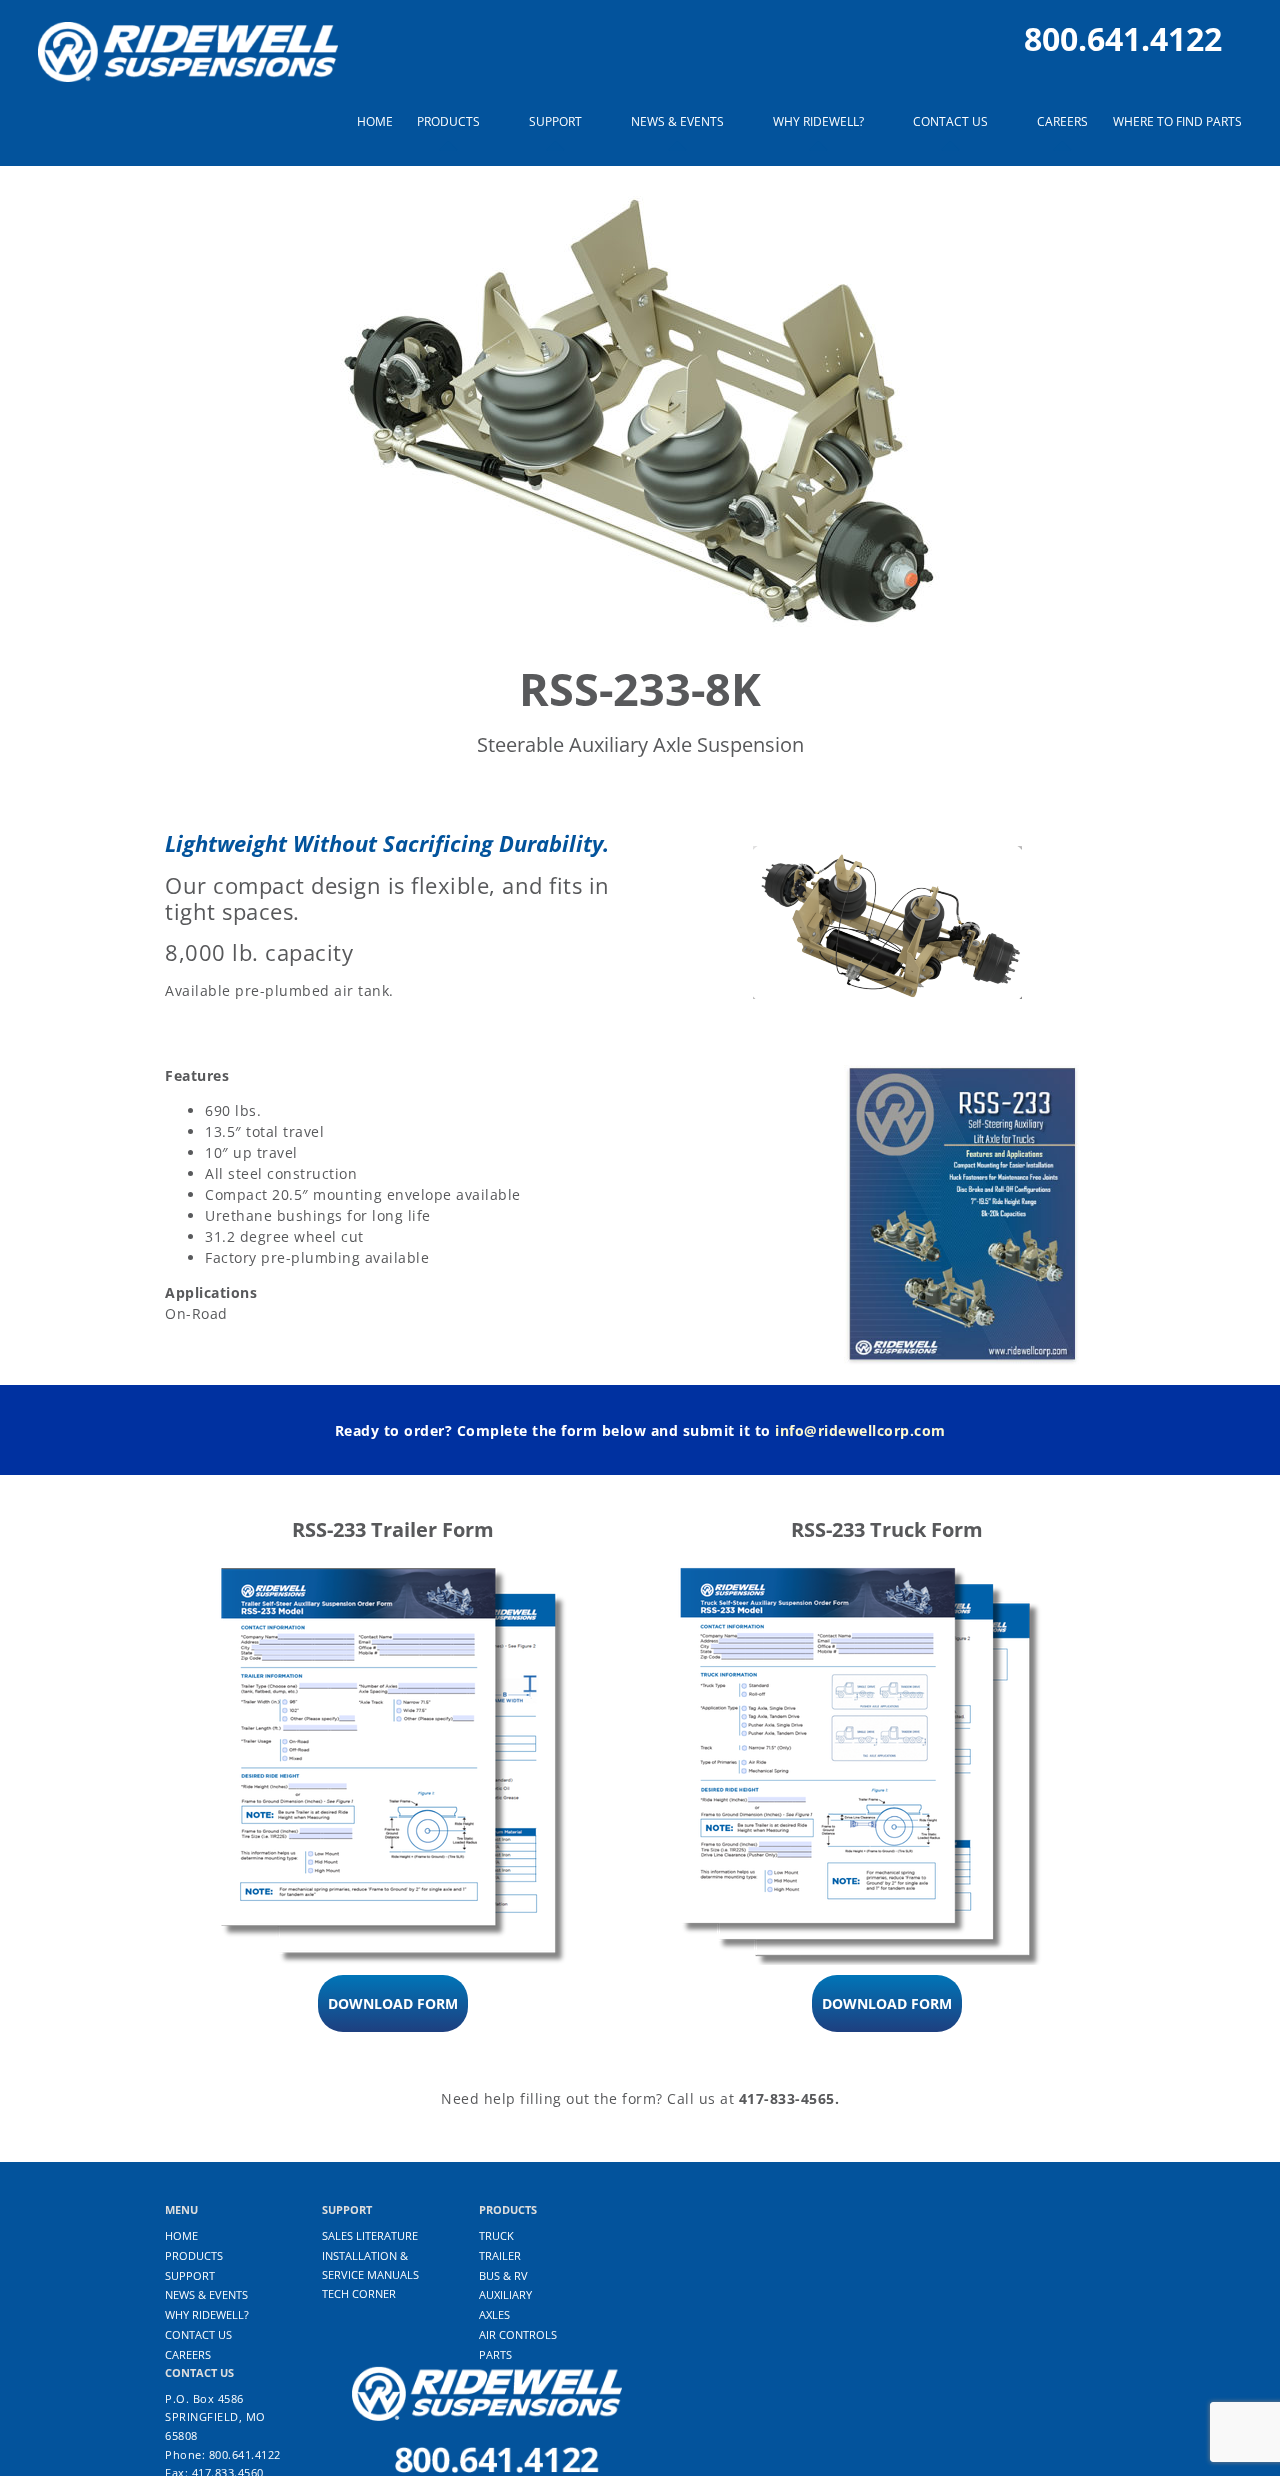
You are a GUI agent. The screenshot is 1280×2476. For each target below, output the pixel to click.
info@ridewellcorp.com (860, 1430)
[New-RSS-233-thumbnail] (963, 1071)
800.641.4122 (1123, 38)
